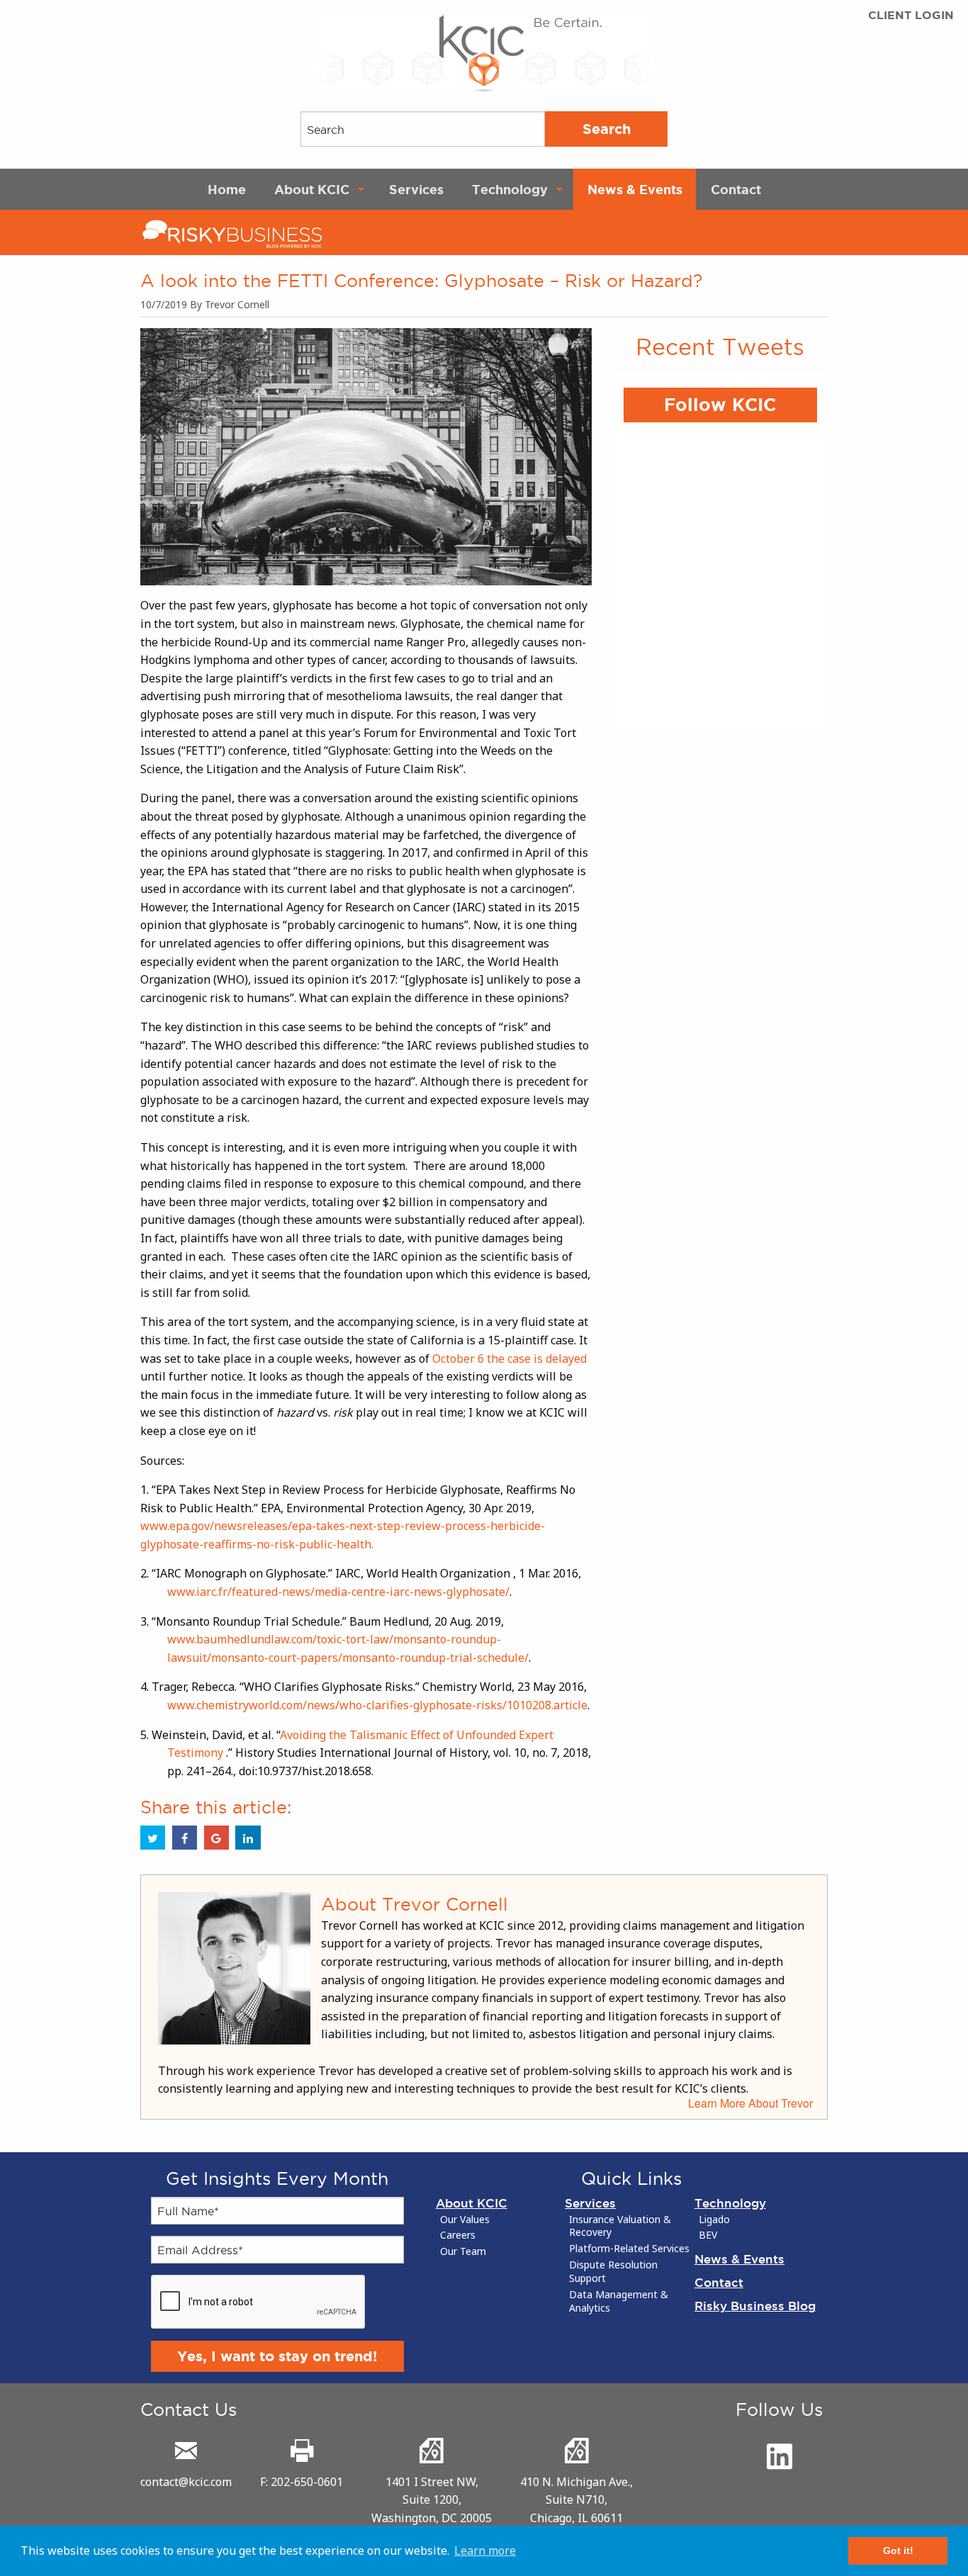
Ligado (714, 2220)
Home (227, 189)
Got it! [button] (898, 2550)
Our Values (465, 2220)
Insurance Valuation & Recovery (620, 2226)
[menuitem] (227, 189)
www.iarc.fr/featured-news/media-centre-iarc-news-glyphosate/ (338, 1592)
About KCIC (312, 189)
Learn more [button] (485, 2550)
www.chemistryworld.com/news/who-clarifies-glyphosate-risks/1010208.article (377, 1705)
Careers (458, 2235)
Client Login (911, 15)
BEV (708, 2235)
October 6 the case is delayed (510, 1359)
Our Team (463, 2251)
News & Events (635, 189)
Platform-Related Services (629, 2249)
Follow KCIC (720, 405)
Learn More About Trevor (750, 2103)
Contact (736, 189)
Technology (510, 189)
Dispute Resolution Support (613, 2272)
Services (416, 189)
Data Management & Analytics (619, 2301)
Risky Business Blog (755, 2306)
